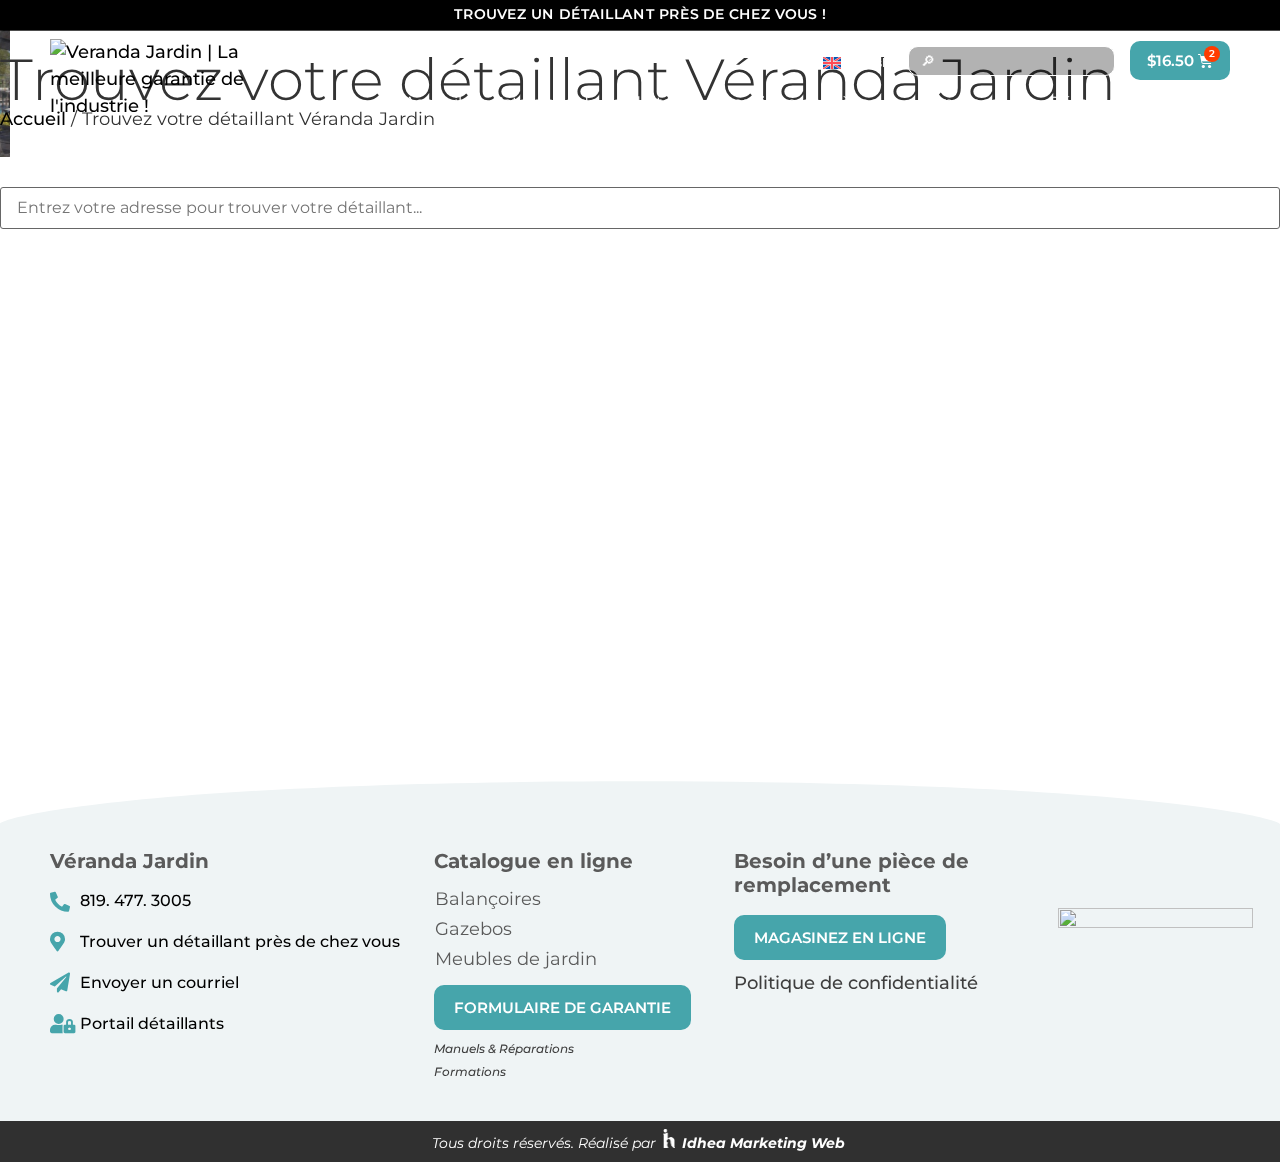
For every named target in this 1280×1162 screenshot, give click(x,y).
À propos (963, 102)
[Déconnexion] (1215, 103)
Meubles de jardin (516, 959)
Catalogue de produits (581, 102)
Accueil (433, 102)
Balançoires (488, 899)
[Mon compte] (1185, 103)
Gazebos (473, 929)
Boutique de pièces (799, 102)
